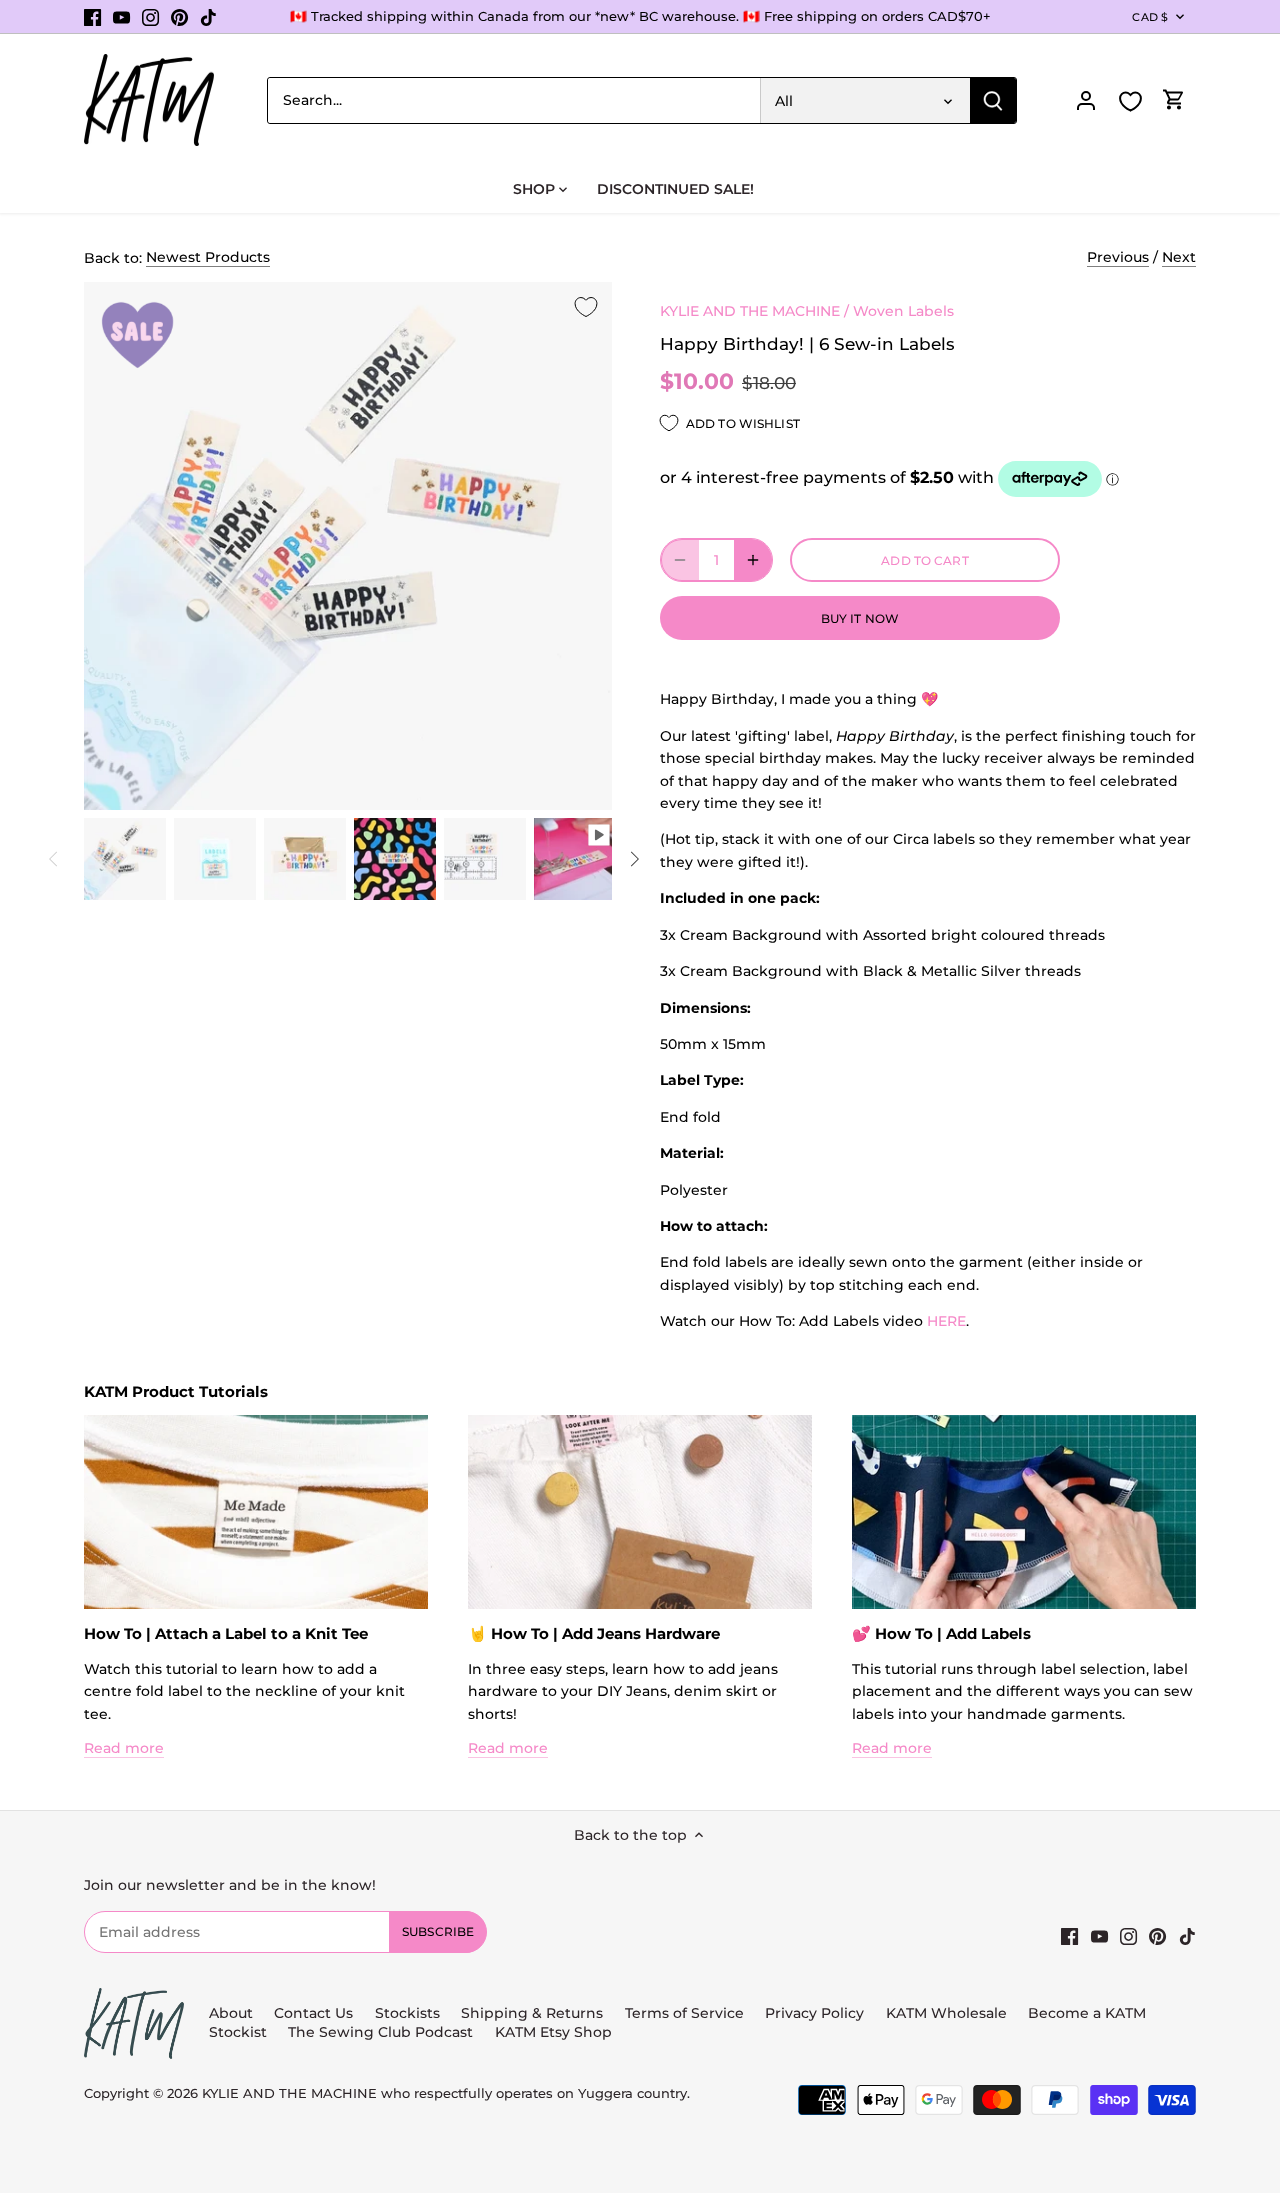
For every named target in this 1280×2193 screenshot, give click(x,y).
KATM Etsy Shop (553, 2032)
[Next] (634, 859)
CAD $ (1150, 17)
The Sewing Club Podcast (380, 2032)
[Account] (1086, 100)
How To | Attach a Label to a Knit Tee (226, 1633)
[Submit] (993, 100)
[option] (125, 859)
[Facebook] (92, 17)
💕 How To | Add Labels (941, 1633)
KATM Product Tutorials (176, 1391)
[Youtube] (121, 17)
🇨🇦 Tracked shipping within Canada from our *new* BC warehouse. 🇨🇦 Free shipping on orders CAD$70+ (640, 16)
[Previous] (54, 859)
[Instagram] (150, 17)
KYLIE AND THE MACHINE (750, 311)
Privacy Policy (814, 2013)
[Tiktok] (208, 17)
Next (1179, 257)
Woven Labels (903, 311)
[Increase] (753, 560)
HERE (946, 1321)
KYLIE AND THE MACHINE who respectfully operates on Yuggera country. (446, 2093)
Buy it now (860, 618)
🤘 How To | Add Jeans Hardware (594, 1633)
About (231, 2013)
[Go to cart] (1174, 100)
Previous (1118, 257)
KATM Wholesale (946, 2013)
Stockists (407, 2013)
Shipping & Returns (532, 2013)
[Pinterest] (179, 17)
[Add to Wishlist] (586, 308)
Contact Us (313, 2013)
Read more (124, 1748)
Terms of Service (686, 2013)
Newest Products (208, 257)
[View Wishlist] (1130, 101)
